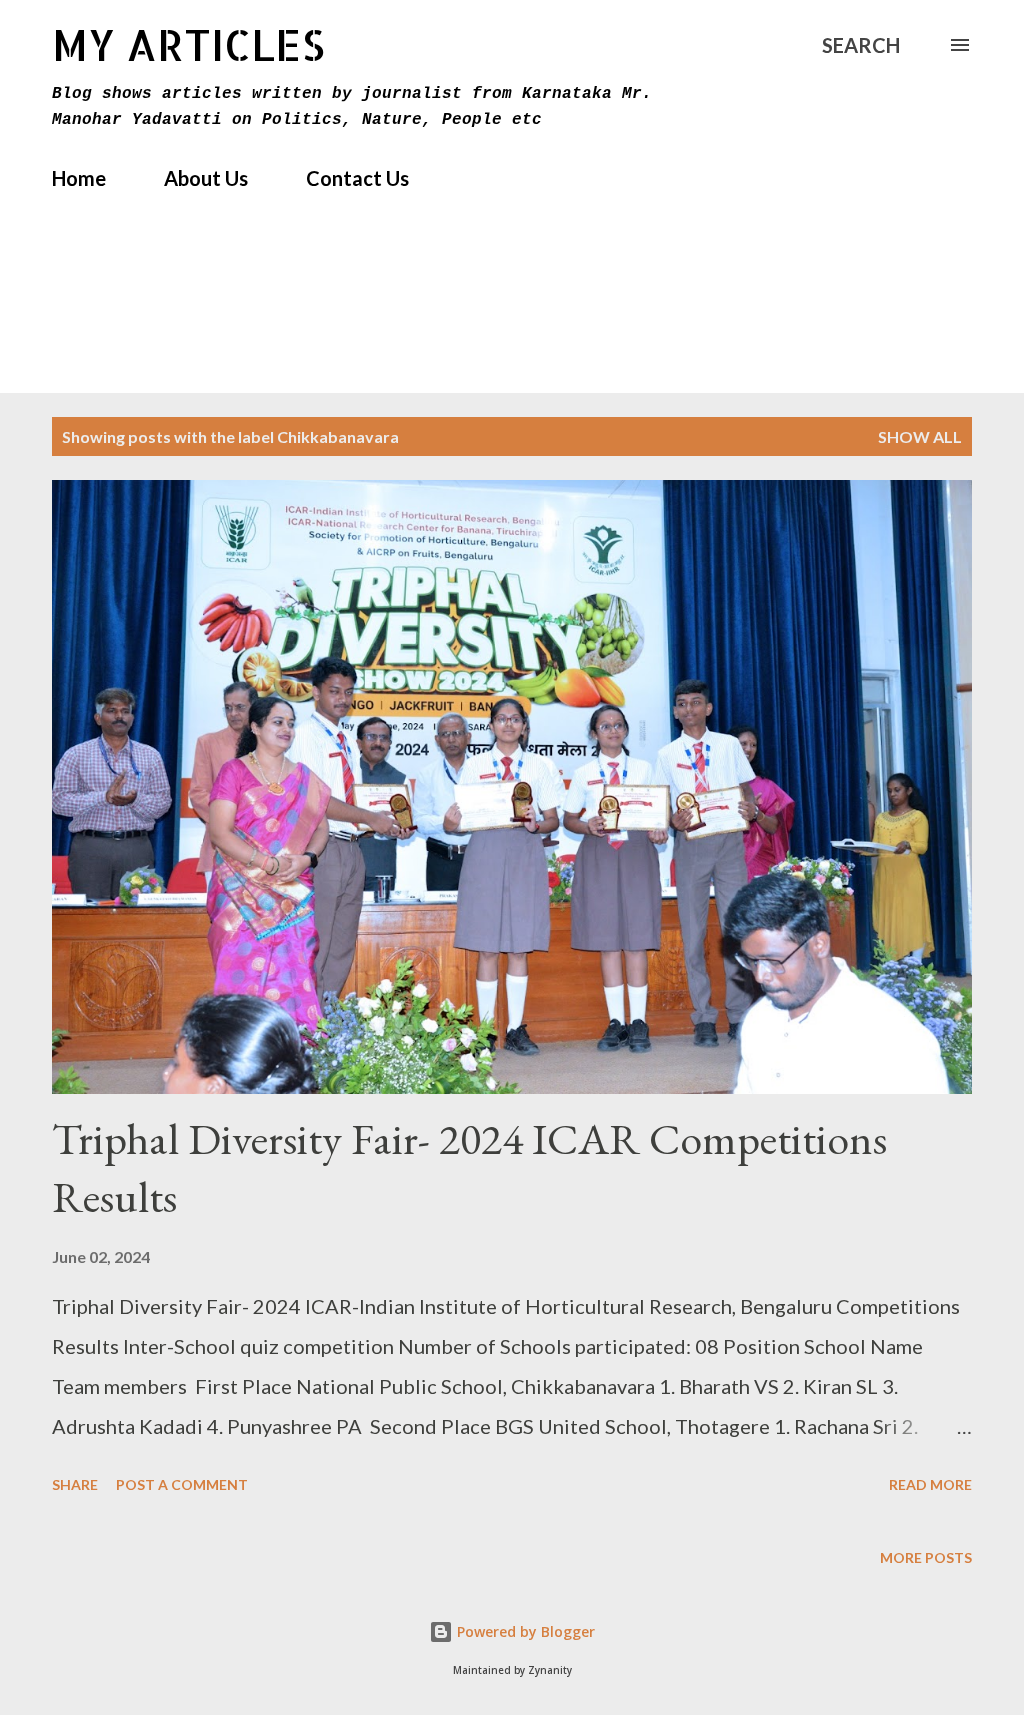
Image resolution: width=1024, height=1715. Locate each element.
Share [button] (75, 1484)
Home (79, 178)
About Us (206, 178)
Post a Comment (182, 1484)
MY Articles (188, 44)
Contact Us (357, 178)
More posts (926, 1557)
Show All (920, 436)
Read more (930, 1484)
